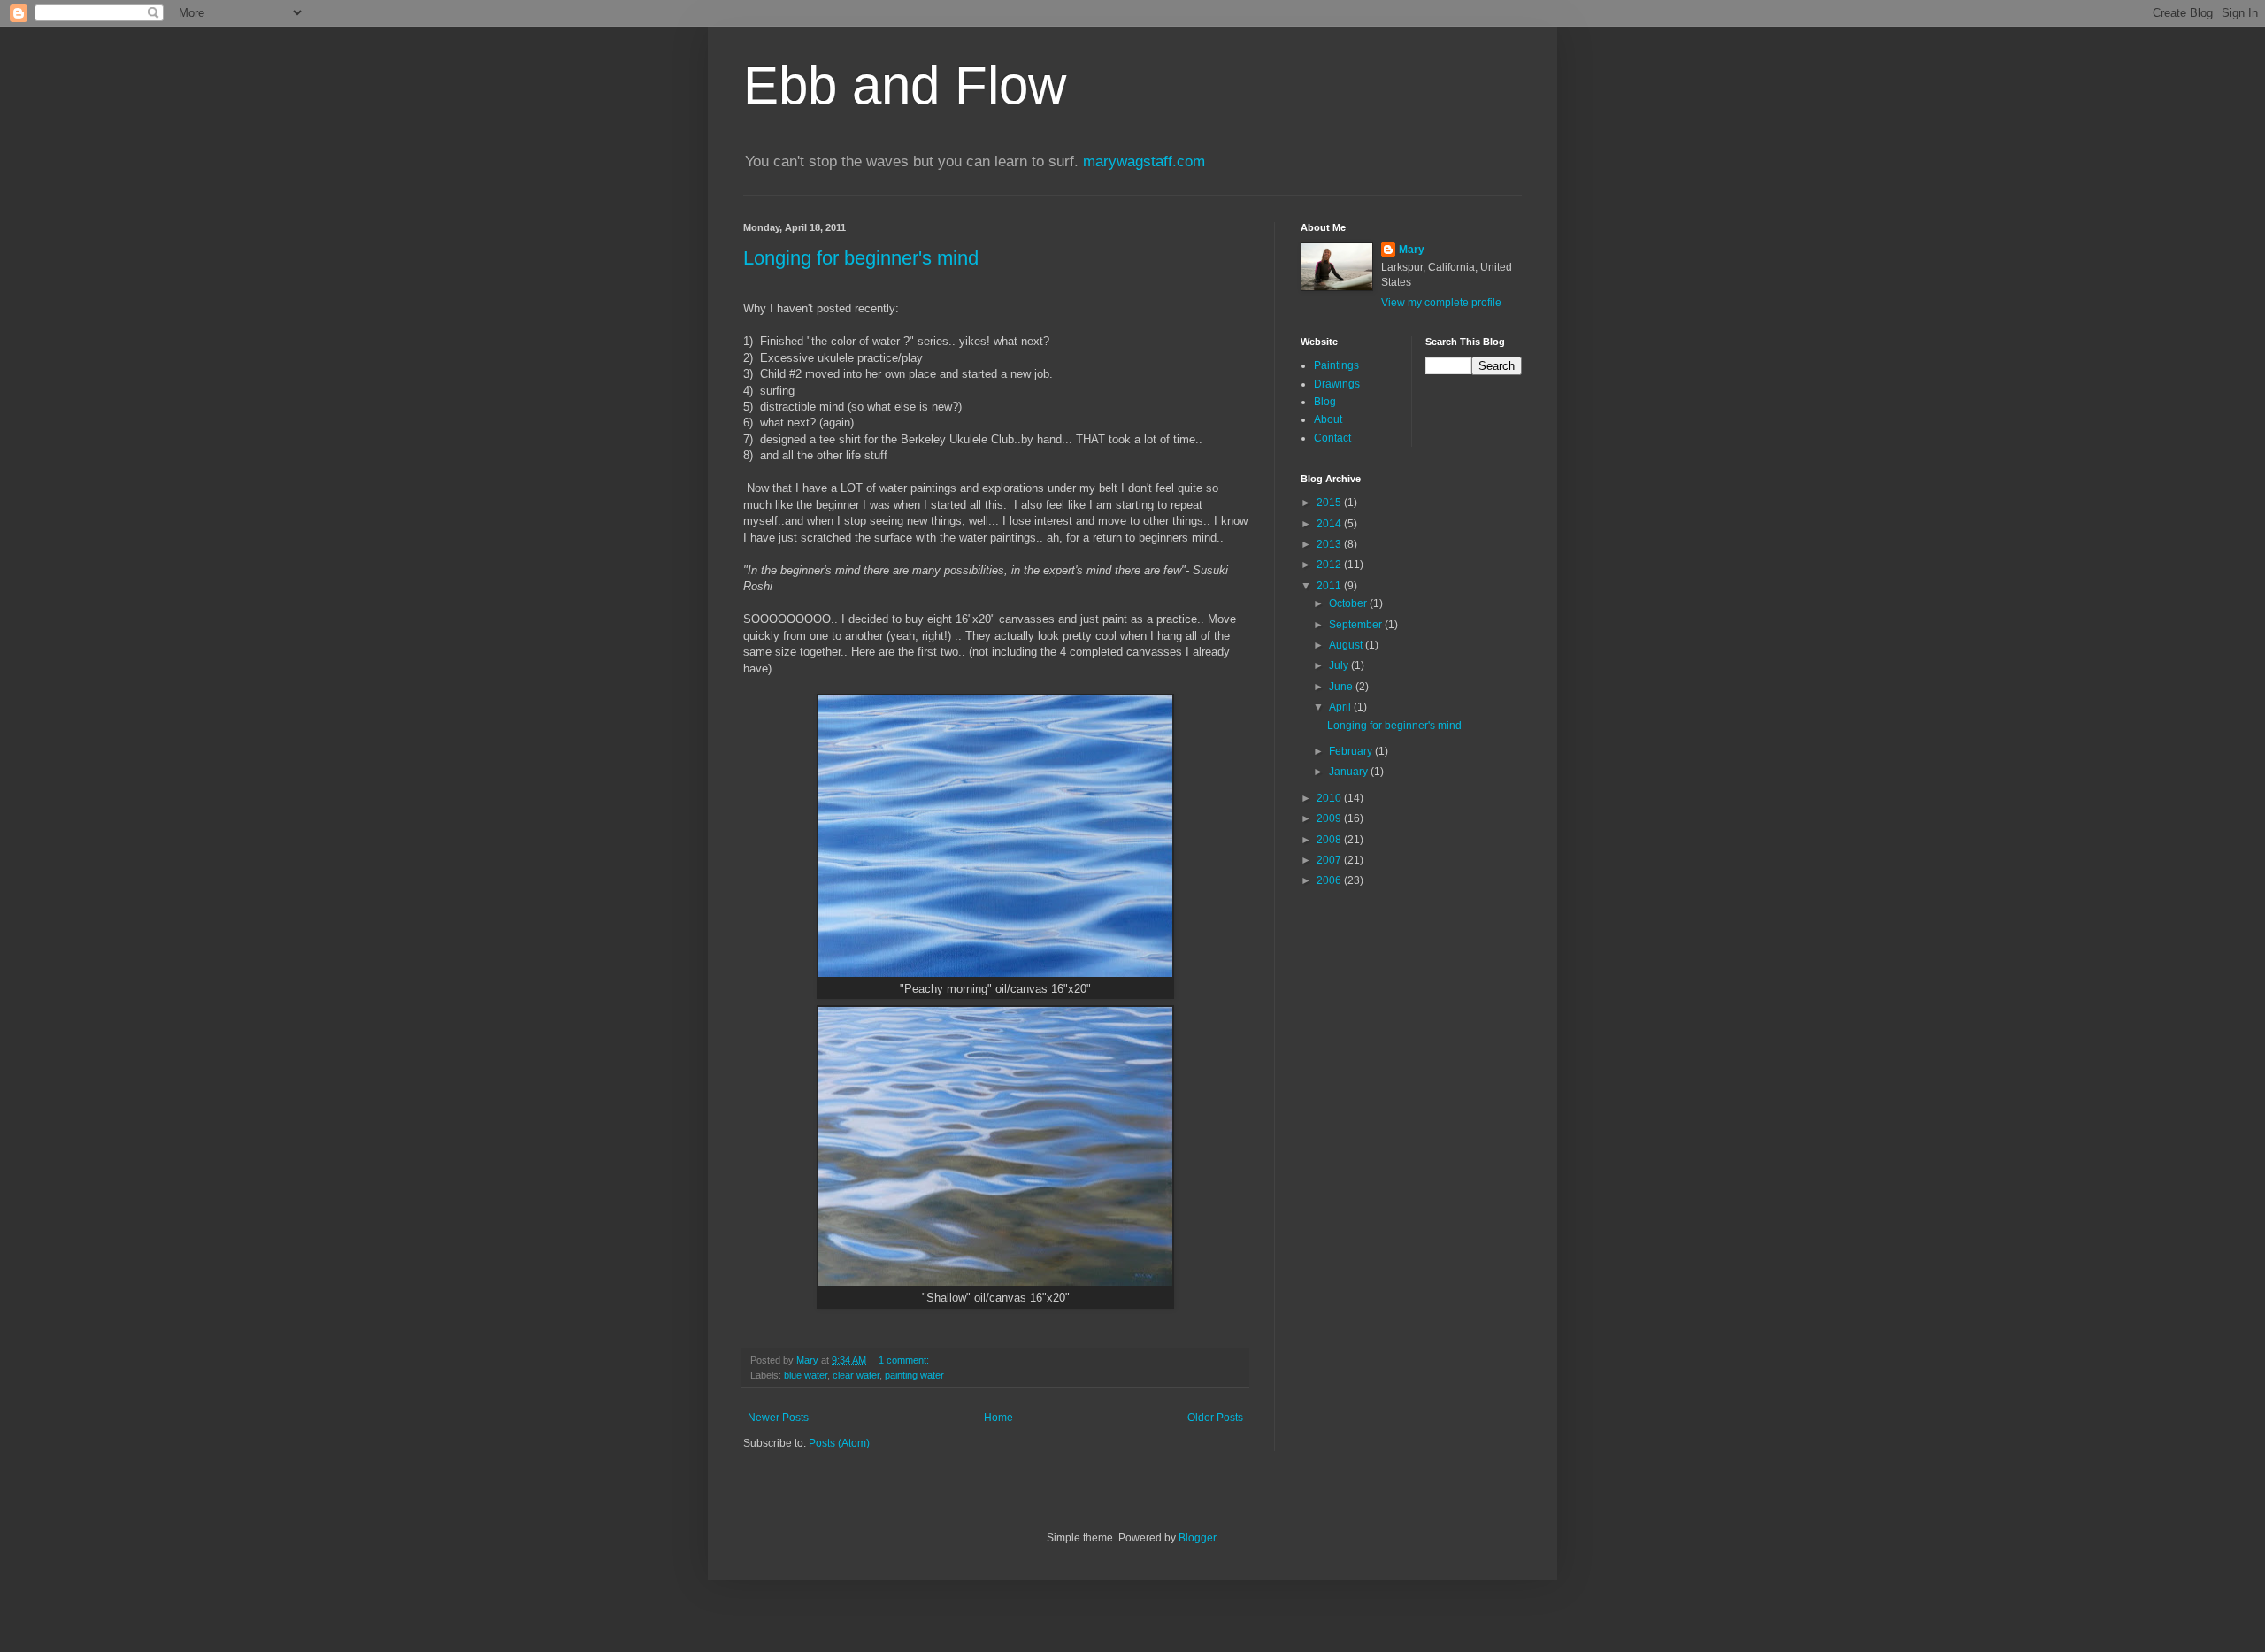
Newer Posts (778, 1418)
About (1328, 419)
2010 (1330, 798)
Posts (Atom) (839, 1443)
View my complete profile (1441, 303)
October (1349, 603)
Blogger (1197, 1538)
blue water (806, 1375)
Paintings (1336, 365)
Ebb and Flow (905, 85)
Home (998, 1418)
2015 (1330, 503)
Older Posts (1215, 1418)
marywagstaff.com (1144, 161)
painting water (914, 1375)
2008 (1330, 840)
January (1350, 772)
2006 (1330, 880)
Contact (1332, 438)
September (1357, 625)
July (1340, 665)
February (1352, 751)
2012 (1330, 565)
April (1341, 707)
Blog (1325, 402)
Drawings (1337, 384)
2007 (1330, 860)
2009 (1330, 818)
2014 (1330, 524)
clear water (856, 1375)
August (1347, 645)
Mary (1412, 250)
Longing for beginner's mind (861, 258)
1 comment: (905, 1360)
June (1342, 687)
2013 (1330, 544)
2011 (1330, 586)
